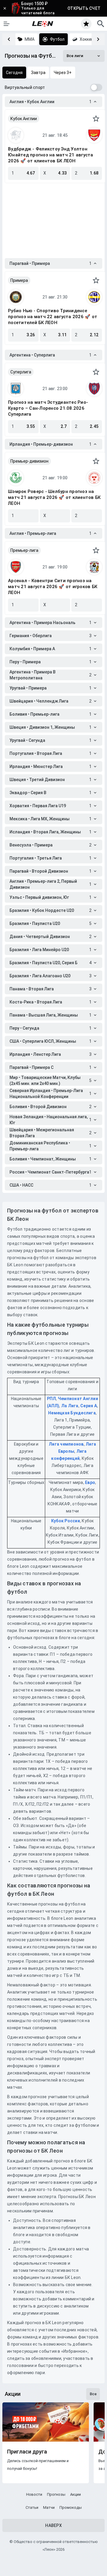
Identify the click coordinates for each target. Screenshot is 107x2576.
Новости (34, 2494)
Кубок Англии (24, 119)
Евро (90, 1482)
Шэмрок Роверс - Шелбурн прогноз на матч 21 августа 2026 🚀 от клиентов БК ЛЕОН (54, 497)
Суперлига (21, 372)
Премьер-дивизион (29, 461)
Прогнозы (56, 2494)
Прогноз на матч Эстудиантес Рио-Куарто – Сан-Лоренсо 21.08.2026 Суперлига (48, 408)
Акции (75, 2494)
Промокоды (71, 2507)
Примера (19, 280)
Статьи (32, 2507)
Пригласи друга (27, 2452)
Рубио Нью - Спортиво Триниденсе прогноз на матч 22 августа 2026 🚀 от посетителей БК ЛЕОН (53, 317)
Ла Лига (70, 1406)
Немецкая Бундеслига (72, 1413)
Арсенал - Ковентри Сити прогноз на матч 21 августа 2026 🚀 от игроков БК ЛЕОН (53, 587)
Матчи (49, 2507)
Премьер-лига (24, 550)
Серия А (89, 1406)
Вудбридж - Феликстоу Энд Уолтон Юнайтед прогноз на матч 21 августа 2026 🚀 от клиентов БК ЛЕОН (51, 155)
